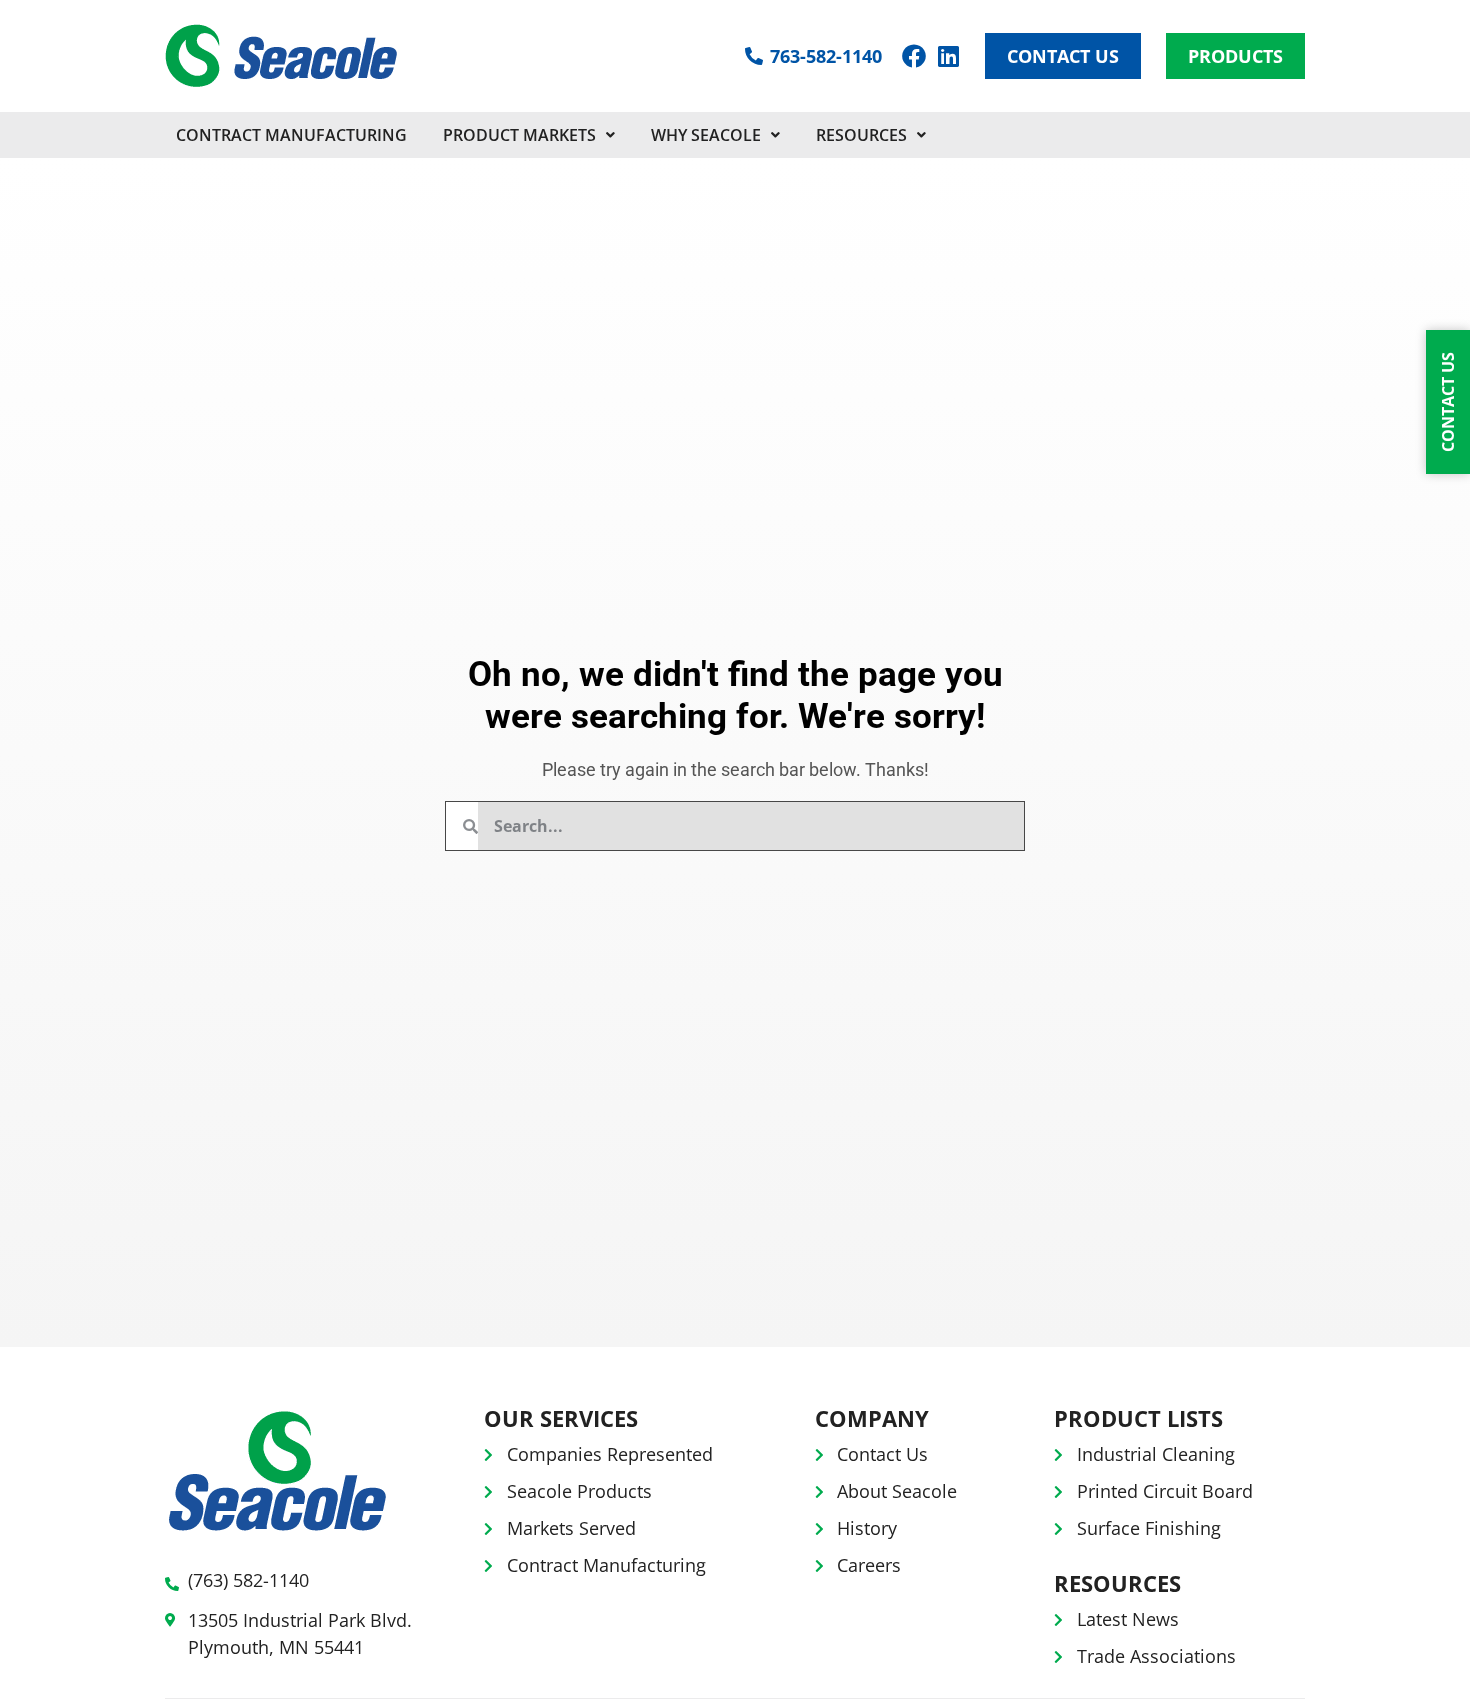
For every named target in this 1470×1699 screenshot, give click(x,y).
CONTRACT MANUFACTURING (291, 135)
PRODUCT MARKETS (519, 135)
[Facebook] (914, 56)
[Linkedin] (948, 56)
